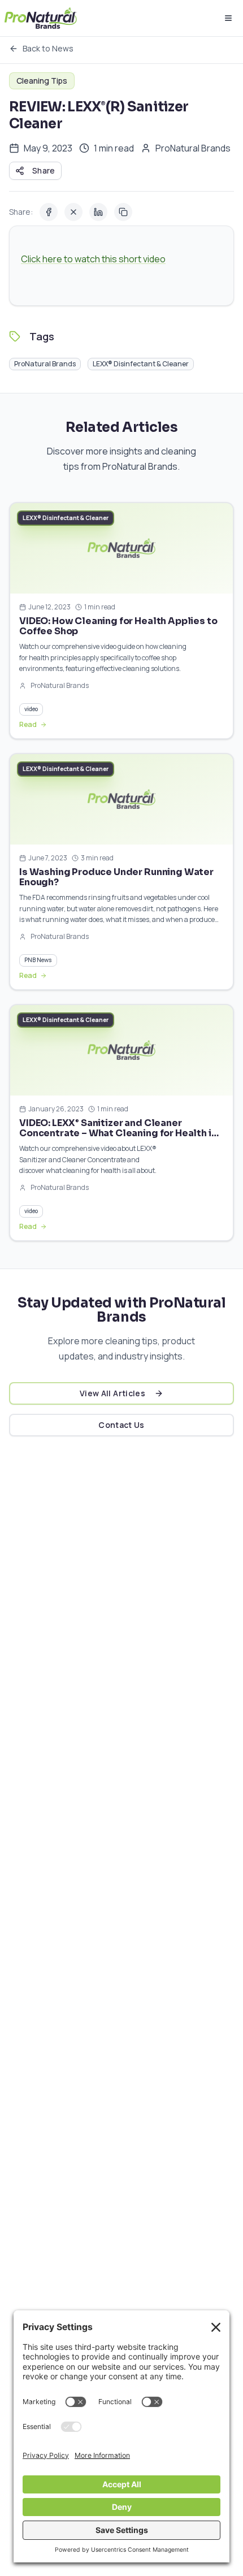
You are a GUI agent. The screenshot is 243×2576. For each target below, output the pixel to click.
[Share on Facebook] (49, 212)
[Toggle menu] (228, 18)
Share (44, 170)
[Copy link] (123, 212)
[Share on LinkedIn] (98, 212)
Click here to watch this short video (93, 259)
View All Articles (112, 1393)
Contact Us (121, 1425)
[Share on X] (73, 212)
